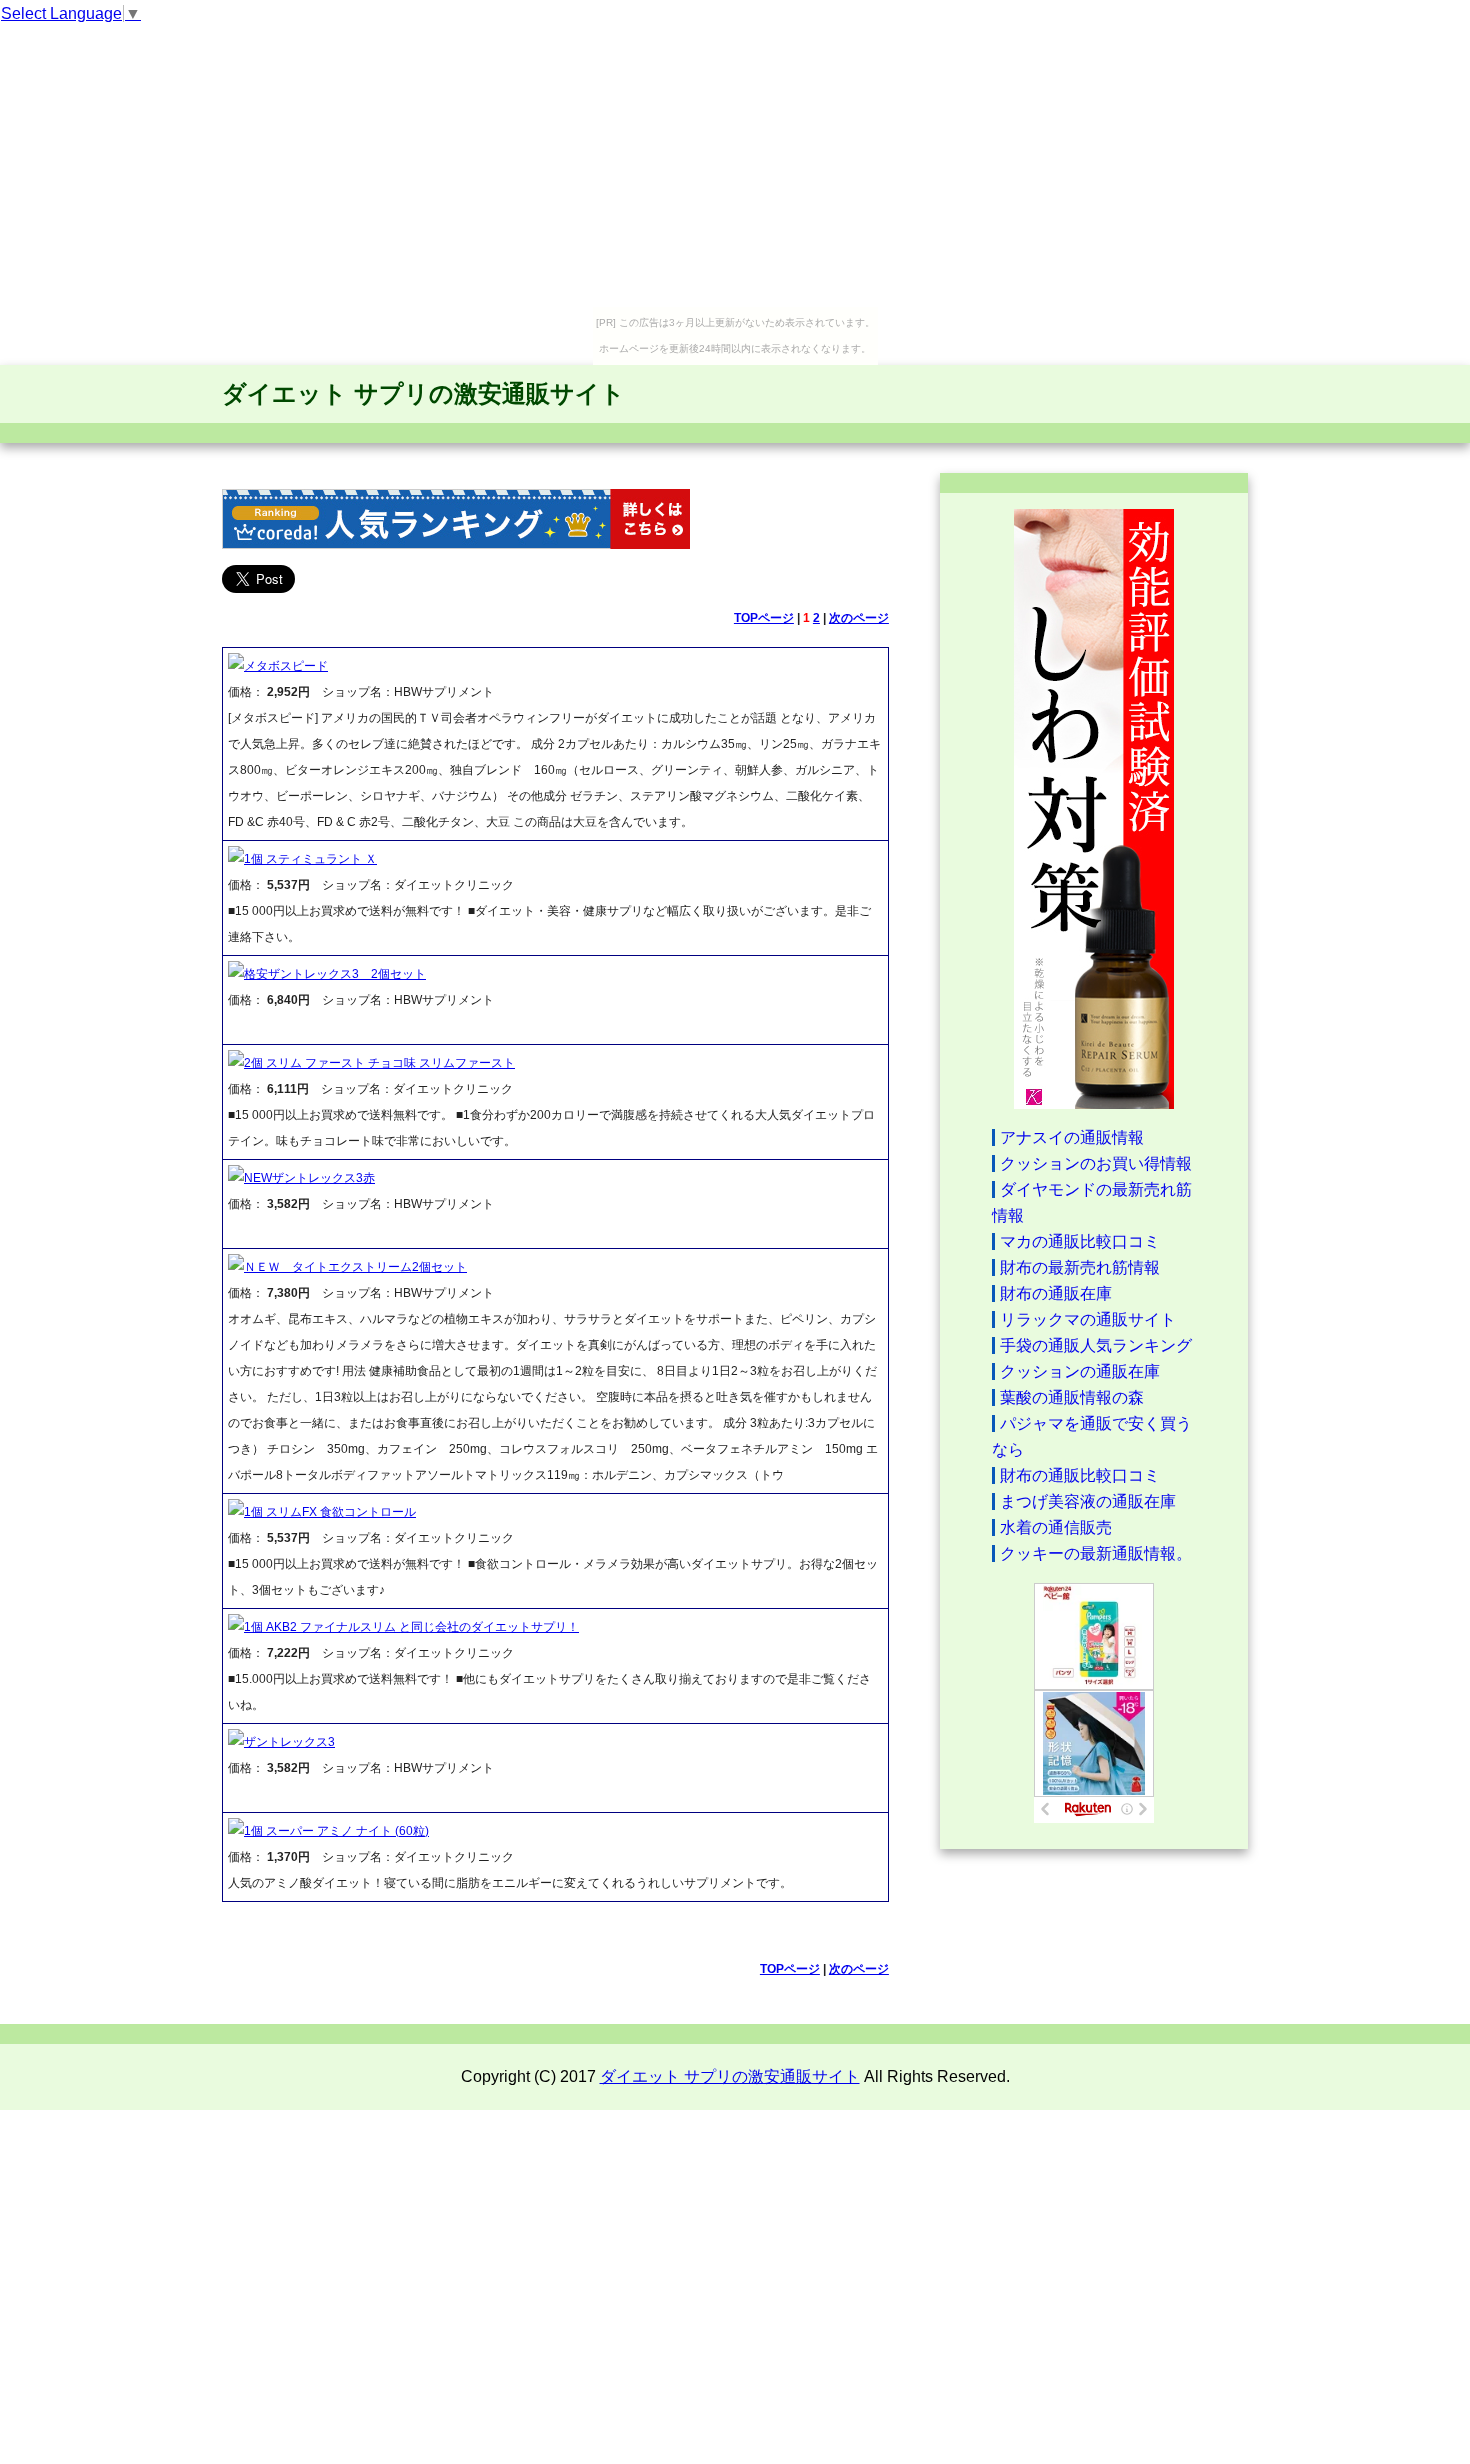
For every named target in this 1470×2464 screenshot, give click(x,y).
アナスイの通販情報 (1072, 1137)
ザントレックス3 (289, 1742)
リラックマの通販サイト (1088, 1319)
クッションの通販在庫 (1080, 1371)
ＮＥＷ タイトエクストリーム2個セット (355, 1267)
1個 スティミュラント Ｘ (310, 859)
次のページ (859, 618)
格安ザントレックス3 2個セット (335, 974)
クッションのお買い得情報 (1096, 1163)
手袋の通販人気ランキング (1096, 1345)
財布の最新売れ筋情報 (1080, 1267)
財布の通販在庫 (1056, 1293)
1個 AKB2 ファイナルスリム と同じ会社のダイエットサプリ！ (411, 1627)
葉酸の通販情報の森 (1072, 1397)
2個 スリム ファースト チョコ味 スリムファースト (379, 1063)
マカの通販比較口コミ (1080, 1241)
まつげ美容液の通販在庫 (1088, 1501)
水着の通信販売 (1056, 1527)
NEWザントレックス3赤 (309, 1178)
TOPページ (764, 618)
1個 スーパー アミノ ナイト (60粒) (336, 1831)
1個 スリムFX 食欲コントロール (330, 1512)
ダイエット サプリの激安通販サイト (423, 393)
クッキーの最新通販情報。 (1096, 1553)
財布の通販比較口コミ (1080, 1475)
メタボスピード (286, 666)
